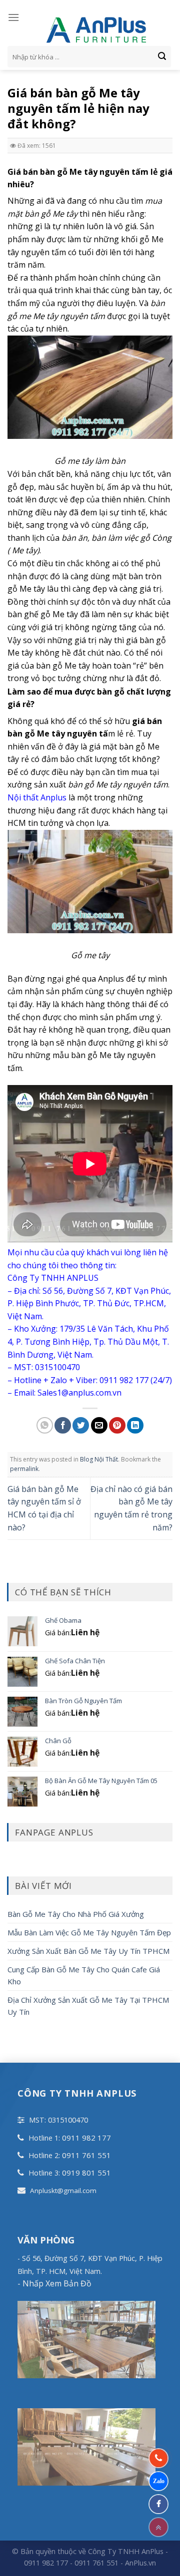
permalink (24, 1469)
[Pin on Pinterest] (117, 1425)
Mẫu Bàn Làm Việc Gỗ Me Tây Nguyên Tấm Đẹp (89, 1932)
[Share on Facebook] (63, 1425)
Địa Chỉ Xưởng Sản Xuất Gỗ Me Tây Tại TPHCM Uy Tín (88, 2006)
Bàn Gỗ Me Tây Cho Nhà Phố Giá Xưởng (76, 1914)
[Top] (158, 2527)
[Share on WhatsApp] (45, 1425)
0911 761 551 (86, 2155)
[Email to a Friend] (99, 1425)
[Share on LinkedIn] (135, 1425)
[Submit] (162, 57)
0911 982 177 (86, 2138)
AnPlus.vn (140, 2563)
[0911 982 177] (158, 2458)
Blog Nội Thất (99, 1459)
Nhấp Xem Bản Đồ (56, 2283)
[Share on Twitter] (81, 1425)
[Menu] (13, 17)
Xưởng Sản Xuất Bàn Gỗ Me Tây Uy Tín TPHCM (88, 1951)
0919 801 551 (86, 2173)
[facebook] (158, 2504)
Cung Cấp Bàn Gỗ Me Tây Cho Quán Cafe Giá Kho (84, 1975)
